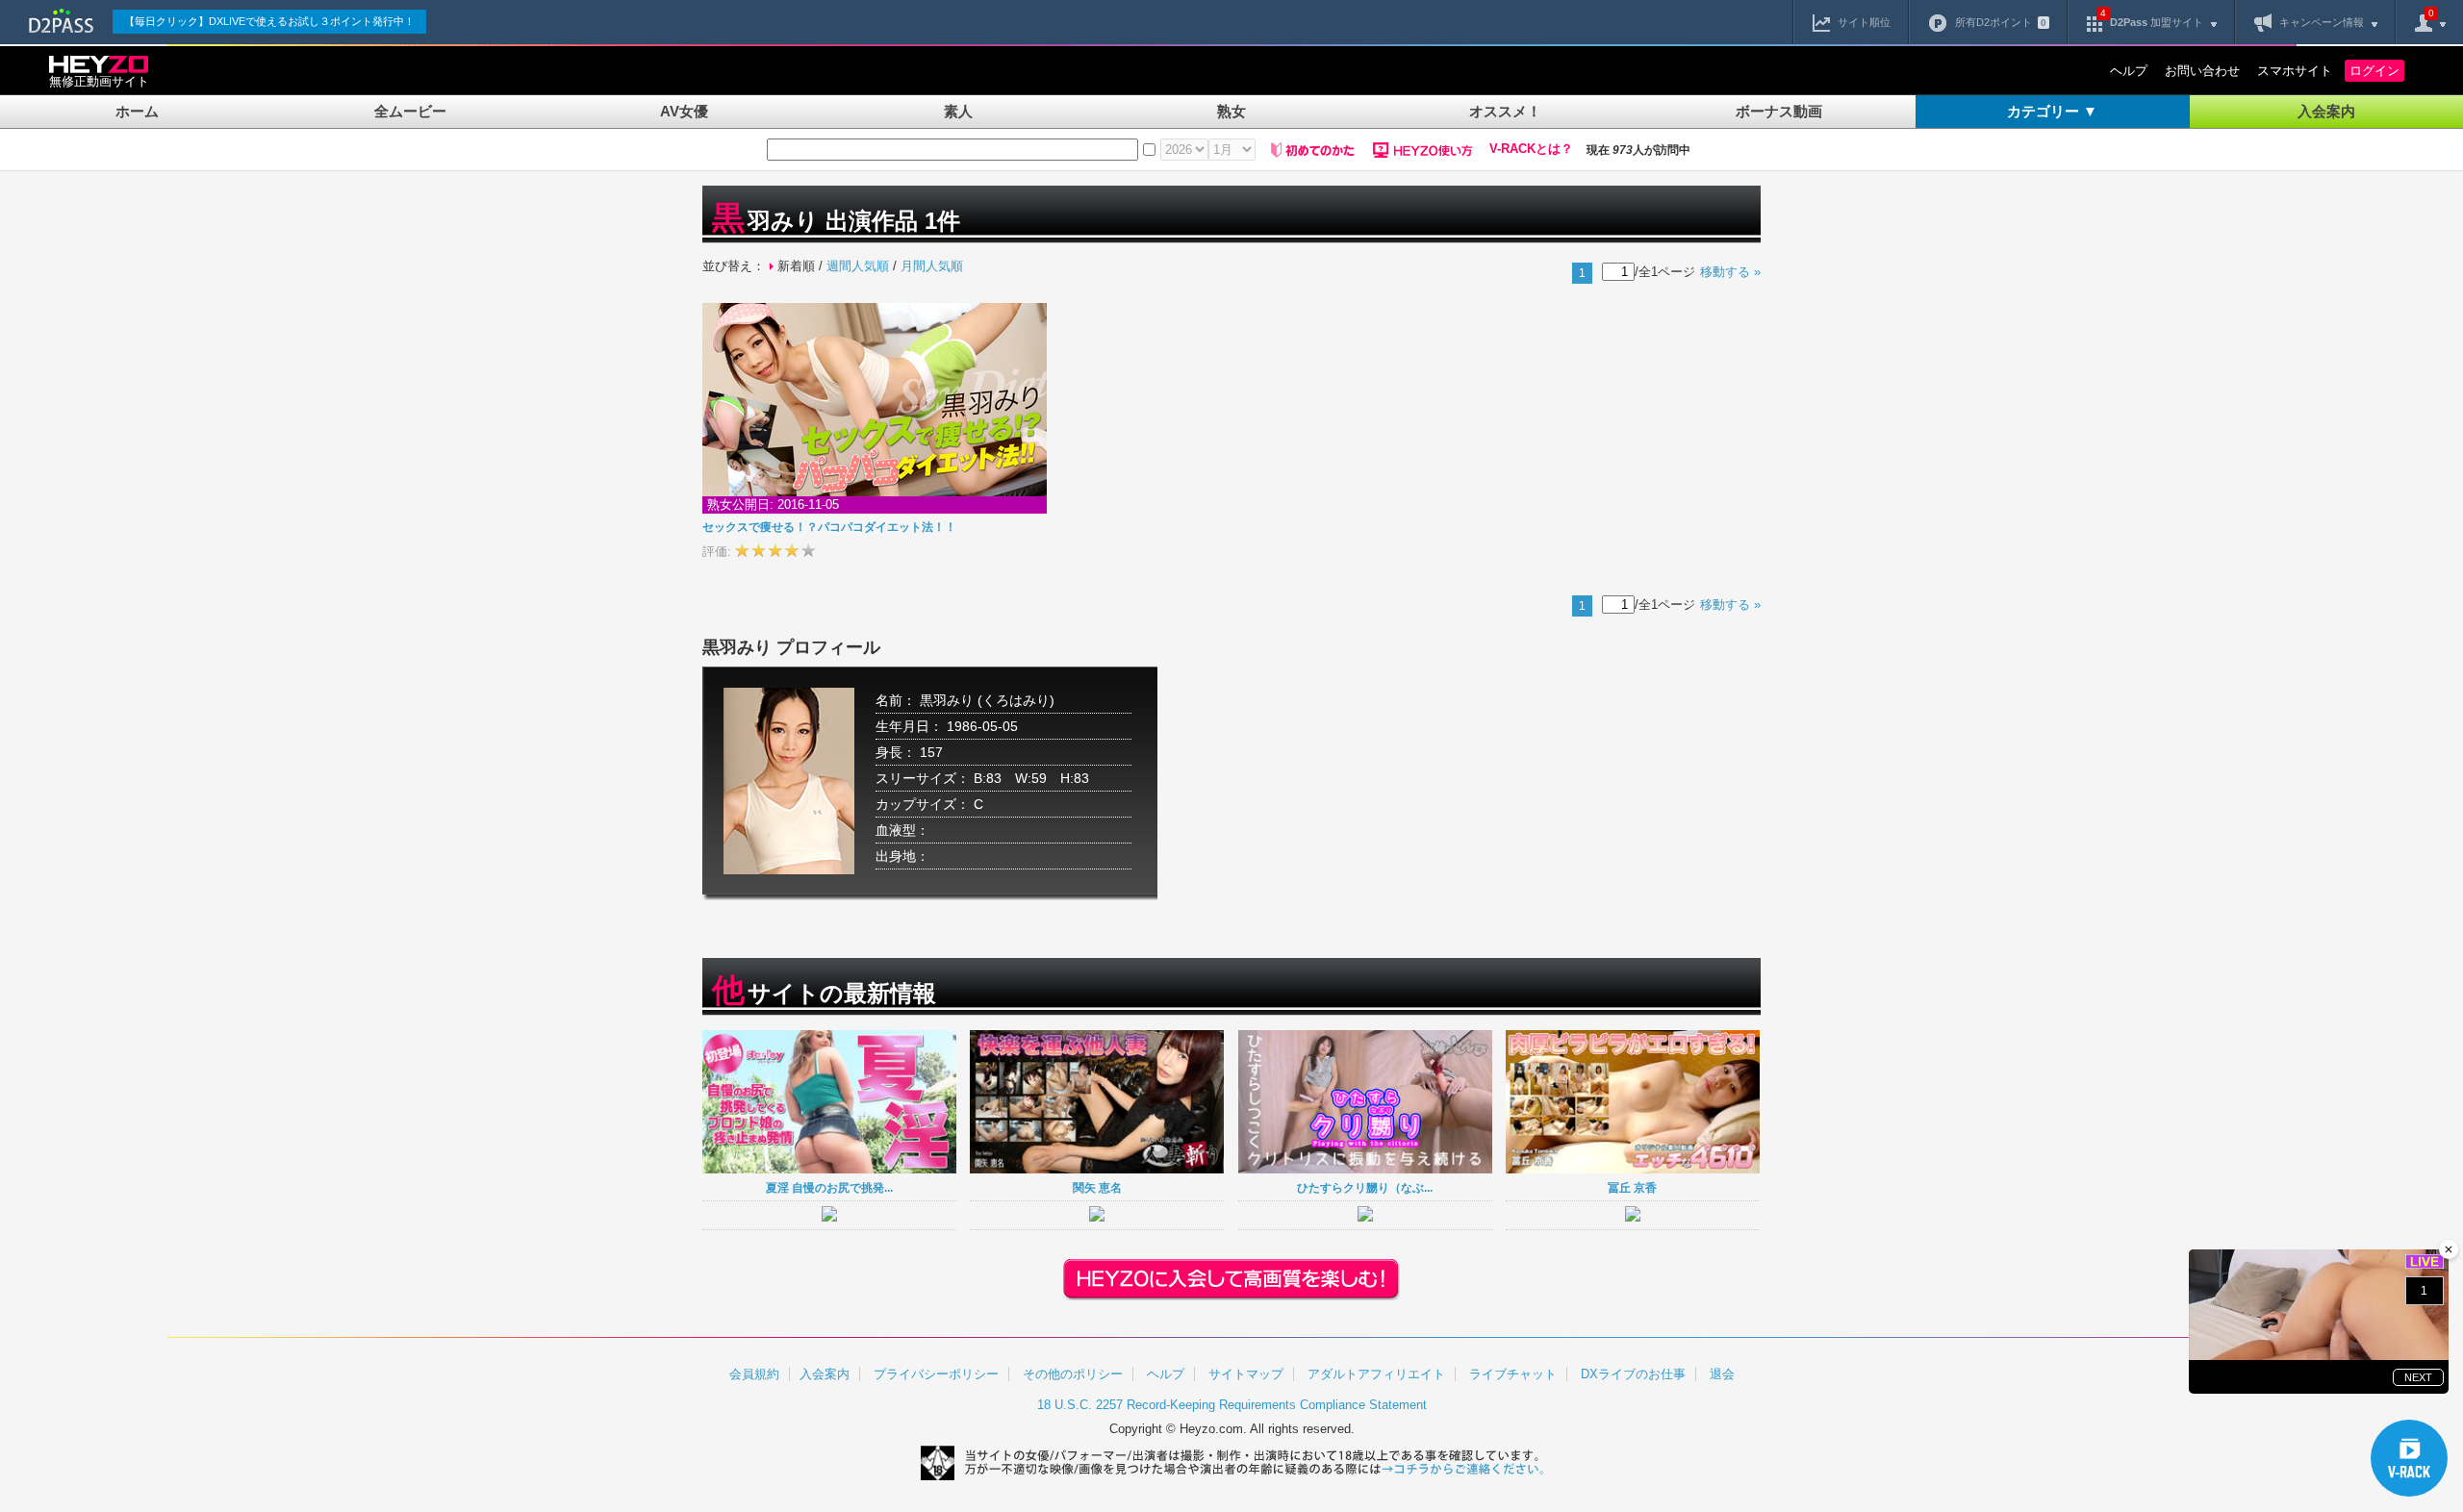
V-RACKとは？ (1531, 149)
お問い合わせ (2202, 71)
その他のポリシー (1073, 1374)
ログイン (2374, 71)
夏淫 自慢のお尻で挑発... (829, 1187)
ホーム (137, 111)
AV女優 (684, 111)
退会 (1722, 1374)
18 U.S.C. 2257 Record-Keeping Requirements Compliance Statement (1232, 1405)
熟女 (1231, 111)
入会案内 (2326, 111)
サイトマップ (1246, 1374)
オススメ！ (1505, 111)
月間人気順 (932, 266)
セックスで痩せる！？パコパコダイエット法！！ (829, 527)
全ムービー (410, 111)
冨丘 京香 (1632, 1187)
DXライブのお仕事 (1633, 1374)
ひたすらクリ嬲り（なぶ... (1365, 1187)
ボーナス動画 (1779, 111)
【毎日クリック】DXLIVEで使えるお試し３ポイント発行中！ (269, 21)
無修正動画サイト (99, 81)
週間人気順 (858, 266)
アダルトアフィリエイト (1376, 1374)
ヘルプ (2129, 71)
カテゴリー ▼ (2052, 111)
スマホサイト (2295, 71)
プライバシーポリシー (936, 1374)
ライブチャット (1513, 1374)
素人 (958, 111)
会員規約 (754, 1374)
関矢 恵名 (1097, 1187)
